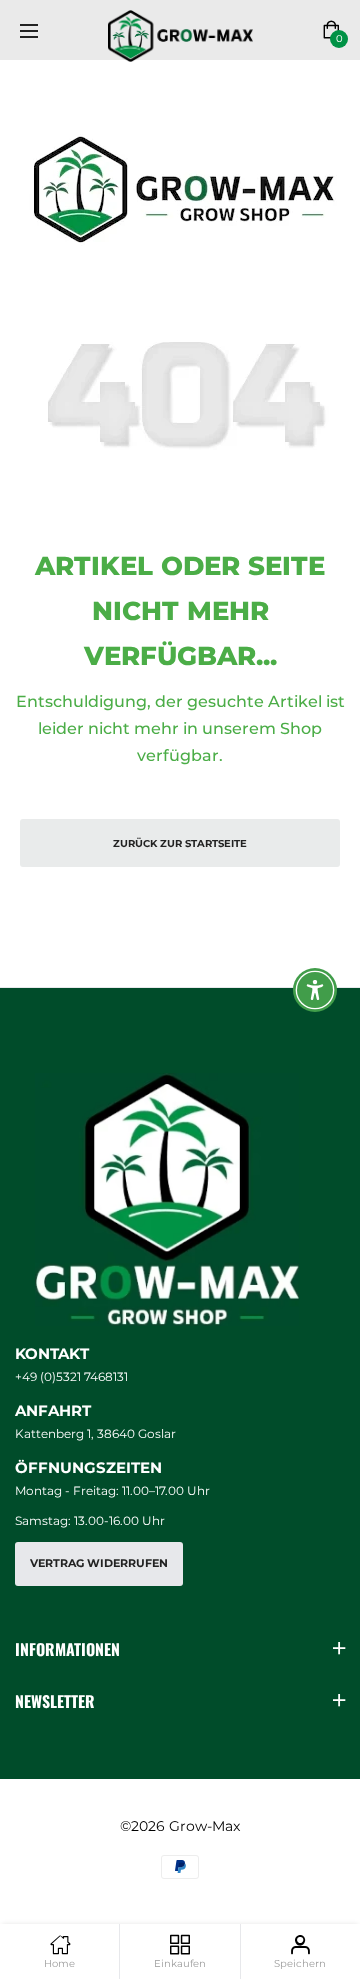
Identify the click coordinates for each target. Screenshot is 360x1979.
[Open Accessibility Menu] (315, 989)
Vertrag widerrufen (99, 1563)
